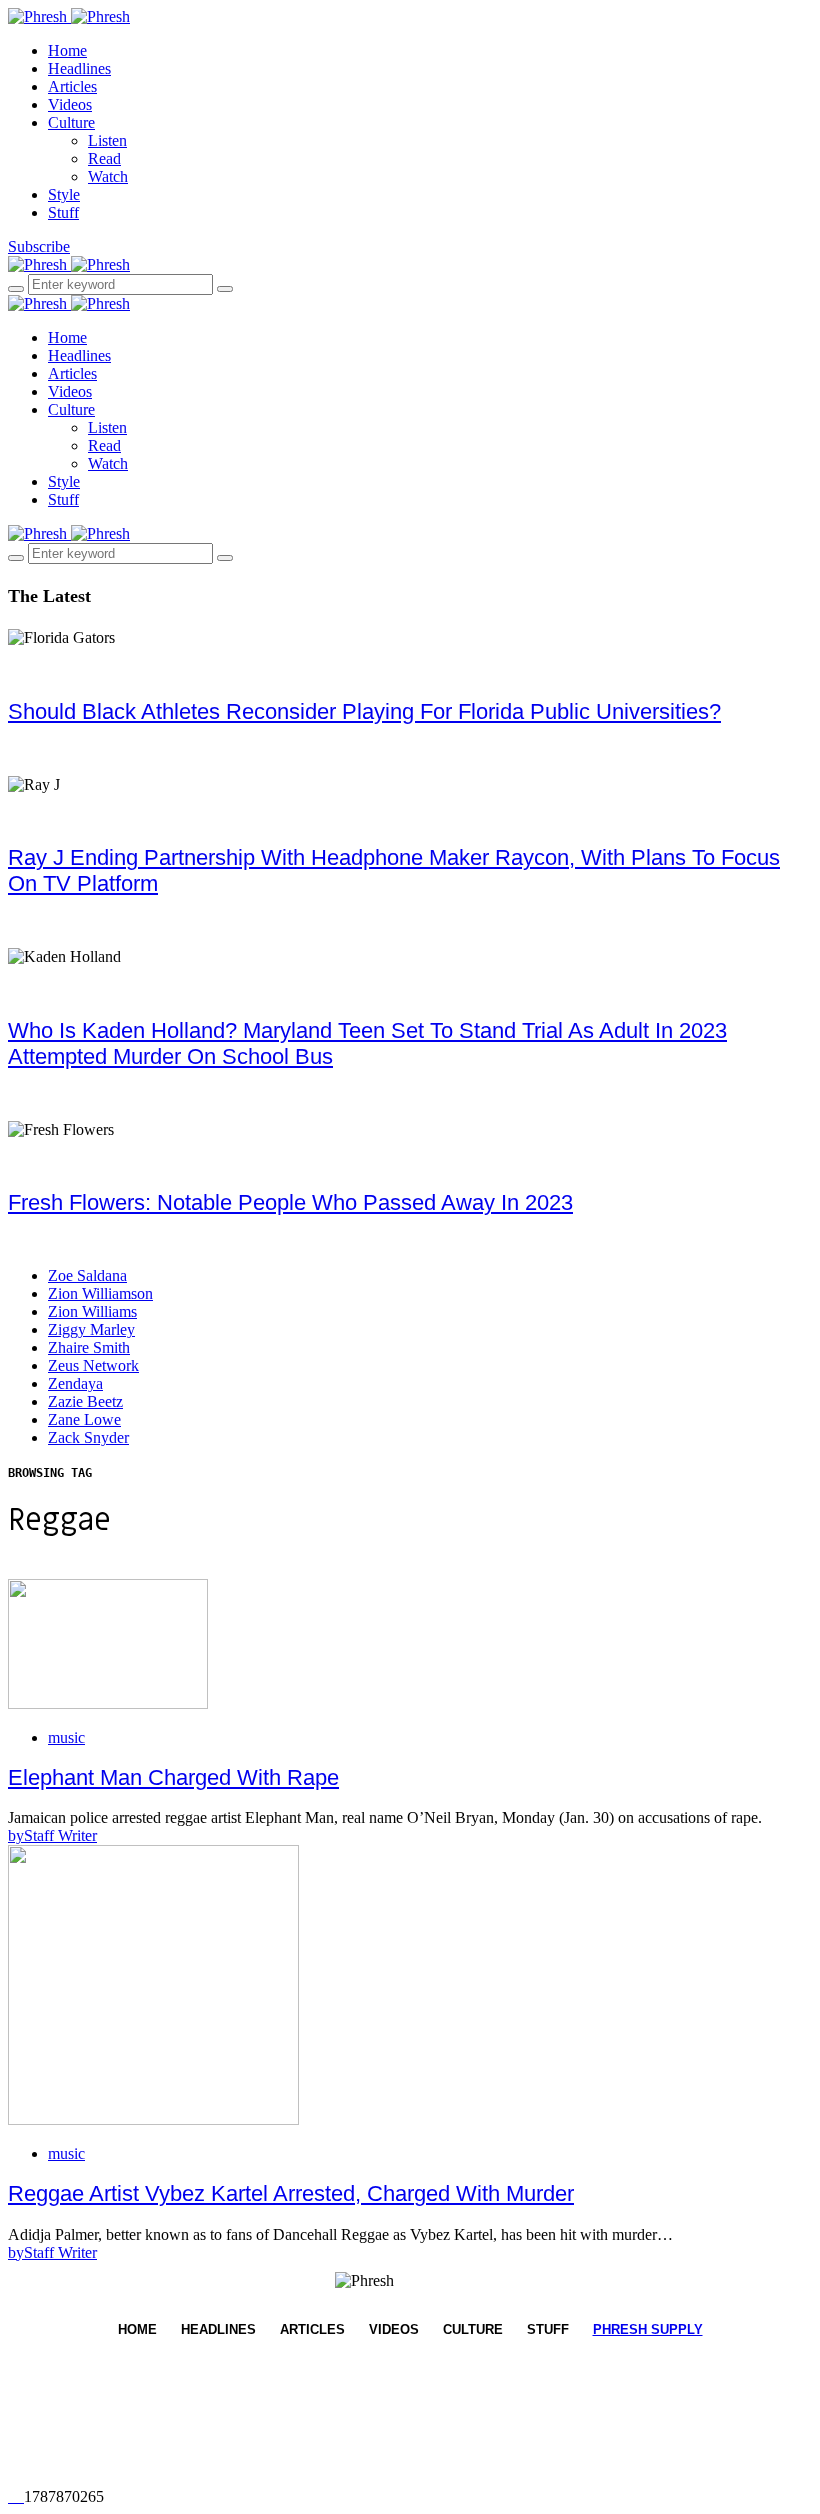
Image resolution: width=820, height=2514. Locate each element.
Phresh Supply (648, 2329)
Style (64, 194)
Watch (108, 176)
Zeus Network (93, 1365)
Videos (70, 104)
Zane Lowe (84, 1419)
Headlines (79, 68)
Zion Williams (92, 1311)
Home (67, 50)
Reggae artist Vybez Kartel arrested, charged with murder (291, 2193)
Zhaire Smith (89, 1347)
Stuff (63, 212)
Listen (107, 140)
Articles (72, 86)
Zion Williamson (100, 1293)
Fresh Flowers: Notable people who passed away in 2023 (290, 1202)
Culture (71, 122)
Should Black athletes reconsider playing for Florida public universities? (364, 711)
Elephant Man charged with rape (173, 1777)
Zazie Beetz (85, 1401)
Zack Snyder (88, 1437)
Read (104, 158)
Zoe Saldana (87, 1275)
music (66, 1737)
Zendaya (75, 1383)
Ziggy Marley (91, 1329)
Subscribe (39, 246)
